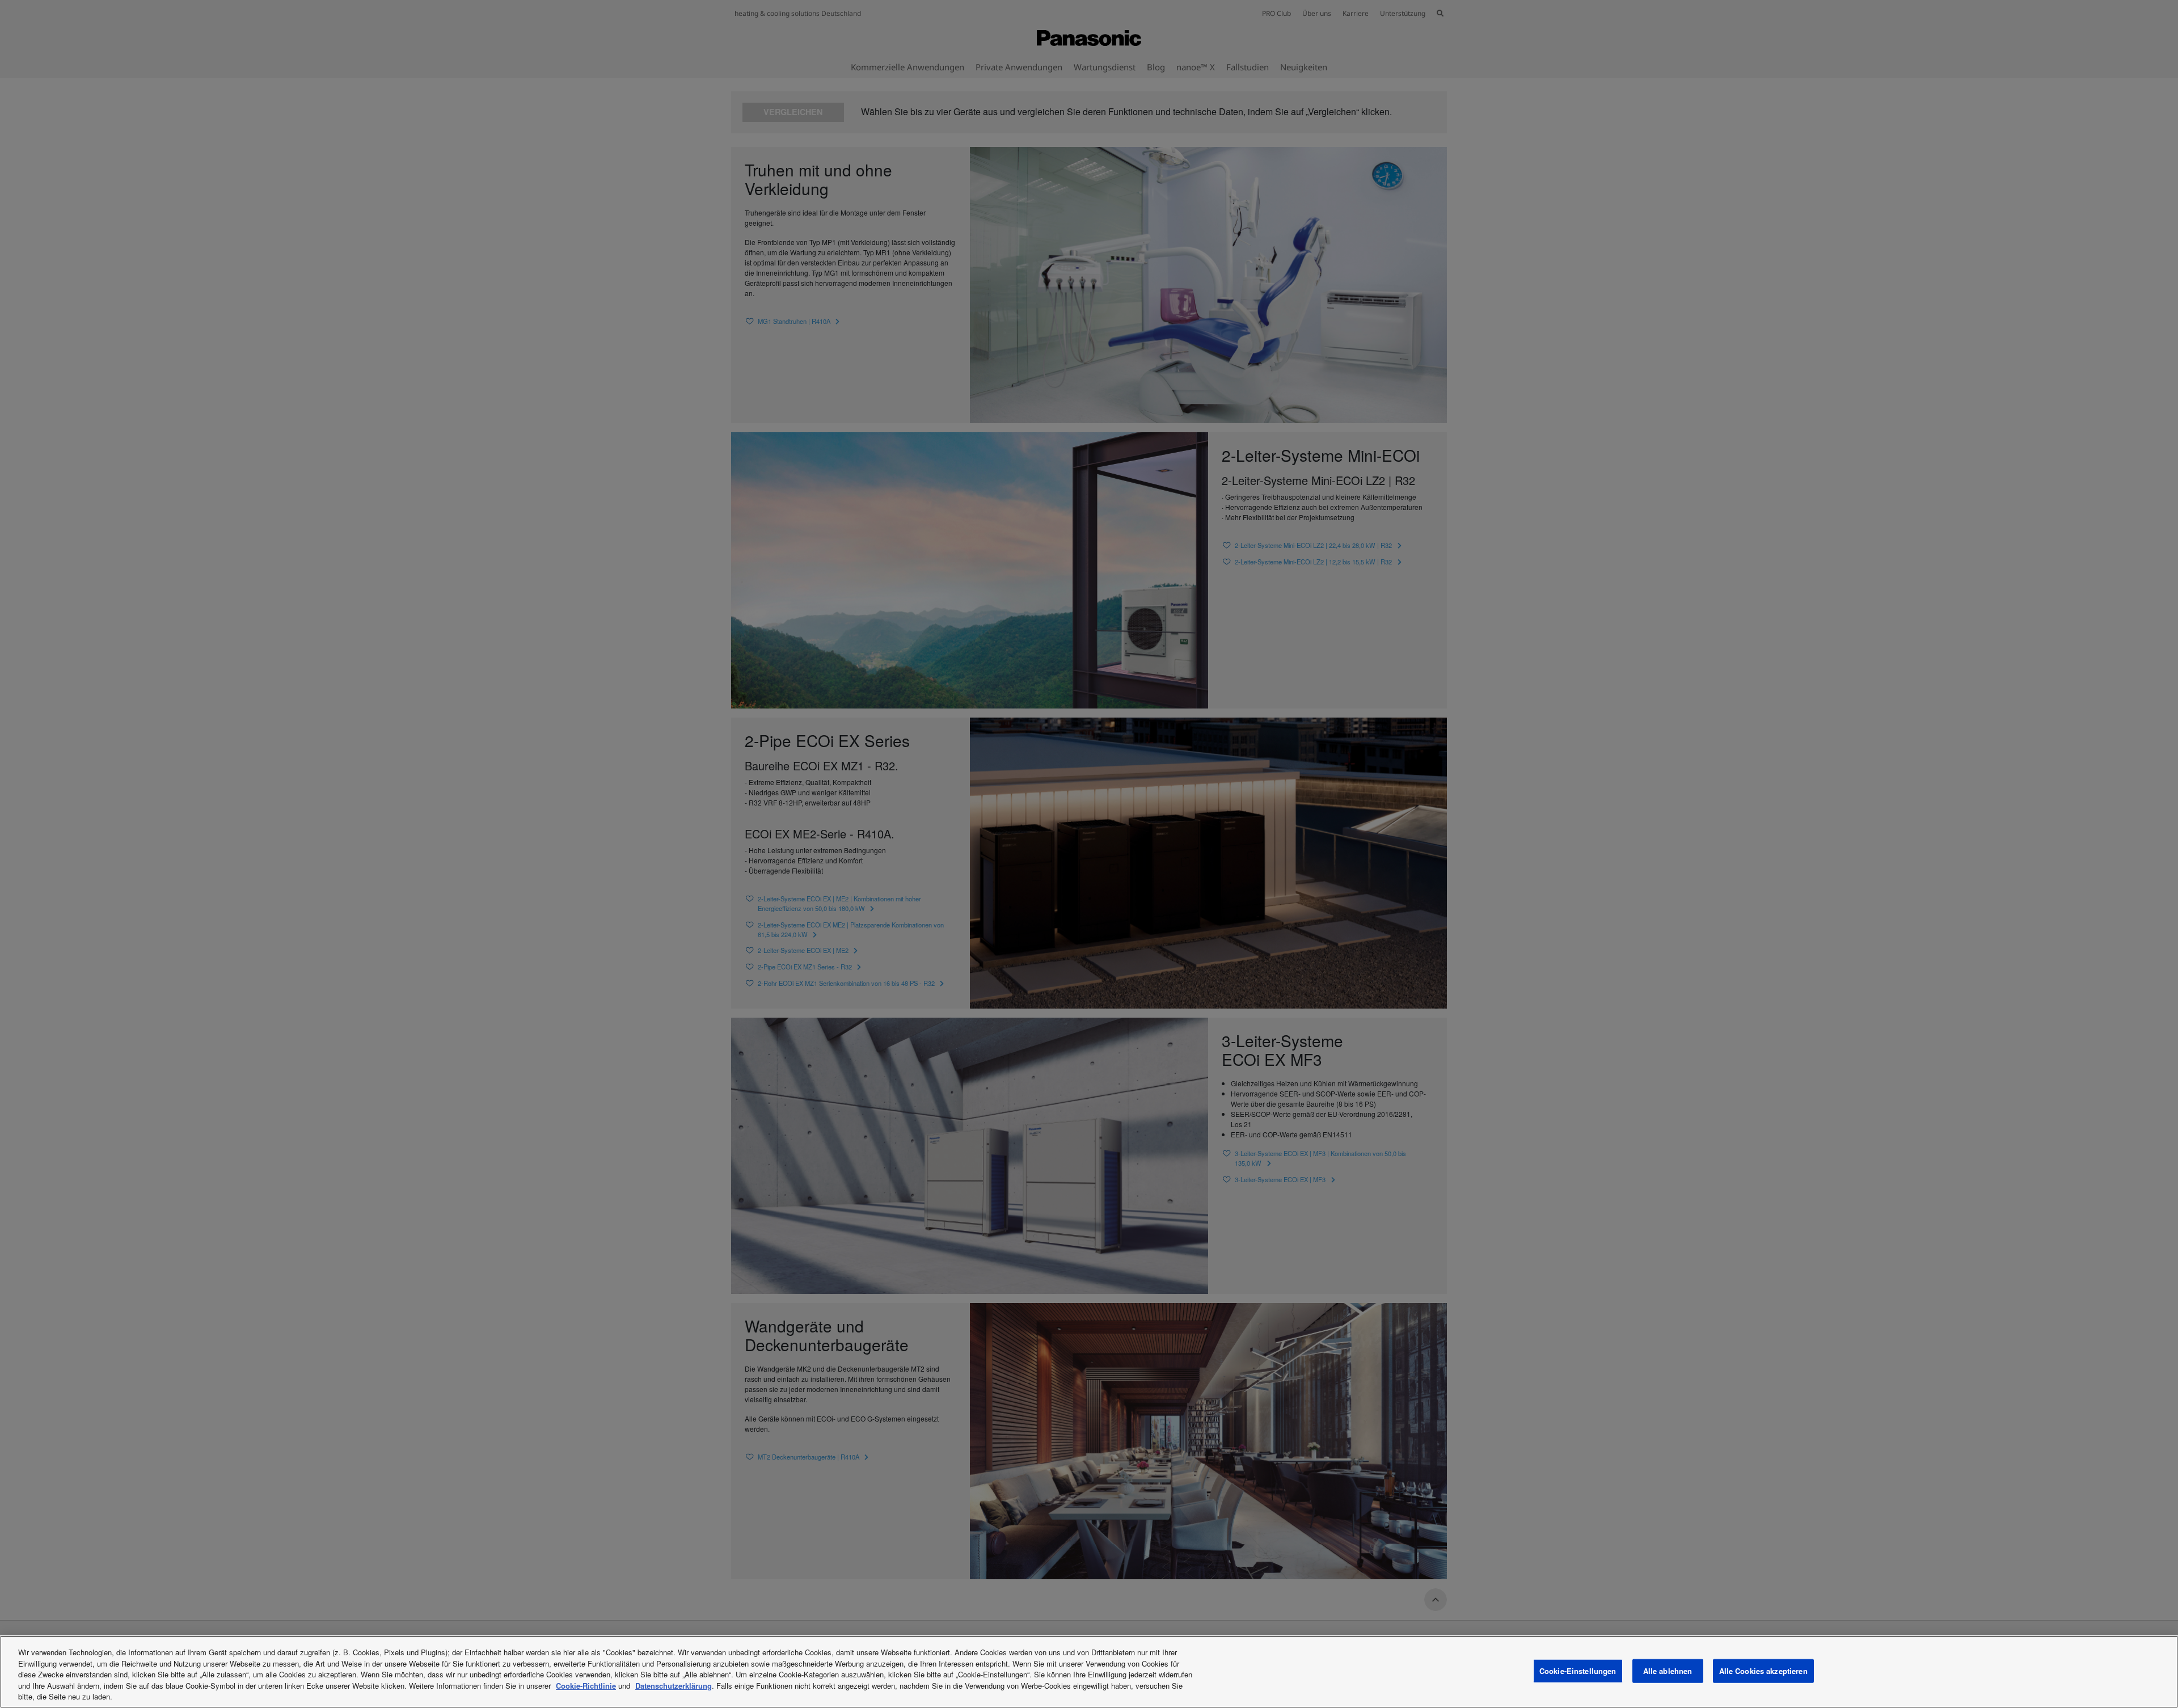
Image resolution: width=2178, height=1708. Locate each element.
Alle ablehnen (1668, 1671)
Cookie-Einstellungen (1578, 1671)
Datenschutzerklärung (674, 1686)
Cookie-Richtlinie (586, 1686)
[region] (1089, 1672)
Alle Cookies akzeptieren (1763, 1671)
